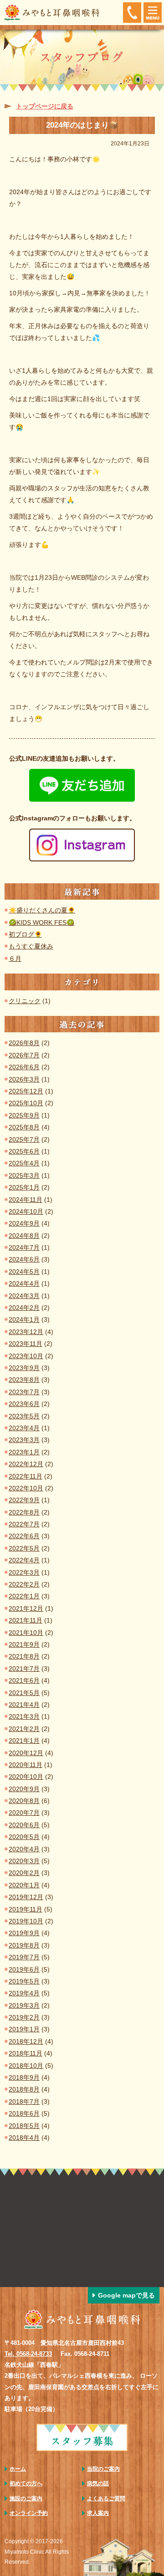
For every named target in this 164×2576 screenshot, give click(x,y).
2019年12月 (26, 1897)
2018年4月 (24, 2138)
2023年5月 (24, 1416)
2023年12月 (26, 1332)
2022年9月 (24, 1500)
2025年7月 (24, 1139)
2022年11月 (26, 1476)
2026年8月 (24, 1043)
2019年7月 (24, 1957)
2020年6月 (24, 1825)
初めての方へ (26, 2483)
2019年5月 (24, 1981)
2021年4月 (24, 1705)
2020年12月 (26, 1753)
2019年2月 (24, 2017)
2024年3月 (24, 1296)
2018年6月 (24, 2113)
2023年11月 (26, 1344)
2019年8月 (24, 1945)
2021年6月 (24, 1680)
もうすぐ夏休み (31, 946)
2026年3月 (24, 1079)
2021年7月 (24, 1669)
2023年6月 (24, 1404)
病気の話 (98, 2483)
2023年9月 (24, 1368)
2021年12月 (26, 1608)
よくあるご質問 (106, 2499)
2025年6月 (24, 1151)
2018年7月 (24, 2102)
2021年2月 (24, 1729)
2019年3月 (24, 2005)
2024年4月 (24, 1283)
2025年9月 (24, 1115)
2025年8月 (24, 1127)
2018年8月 (24, 2089)
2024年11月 (26, 1200)
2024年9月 (24, 1223)
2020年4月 (24, 1849)
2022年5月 (24, 1548)
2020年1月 (24, 1885)
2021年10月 (26, 1633)
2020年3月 (24, 1861)
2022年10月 (26, 1488)
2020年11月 (26, 1765)
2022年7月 (24, 1524)
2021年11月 (26, 1620)
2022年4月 (24, 1560)
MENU (153, 13)
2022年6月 (24, 1536)
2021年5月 (24, 1693)
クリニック (25, 1001)
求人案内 (98, 2513)
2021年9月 (24, 1644)
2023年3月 (24, 1440)
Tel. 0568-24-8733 (28, 2354)
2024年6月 (24, 1259)
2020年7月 (24, 1813)
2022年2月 (24, 1584)
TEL (132, 13)
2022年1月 (24, 1596)
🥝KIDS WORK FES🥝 (41, 922)
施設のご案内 (26, 2499)
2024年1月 (24, 1319)
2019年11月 (26, 1909)
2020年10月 (26, 1777)
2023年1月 (24, 1452)
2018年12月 (26, 2041)
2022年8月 (24, 1512)
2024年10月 (26, 1211)
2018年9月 (24, 2077)
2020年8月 (24, 1801)
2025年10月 (26, 1103)
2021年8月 (24, 1656)
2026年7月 (24, 1055)
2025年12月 (26, 1091)
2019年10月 (26, 1921)
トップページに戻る (45, 106)
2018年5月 (24, 2126)
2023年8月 (24, 1380)
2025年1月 (24, 1187)
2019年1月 (24, 2029)
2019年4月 (24, 1993)
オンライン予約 (29, 2513)
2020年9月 (24, 1789)
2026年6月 (24, 1067)
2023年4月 (24, 1428)
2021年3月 (24, 1716)
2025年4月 (24, 1163)
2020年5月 (24, 1837)
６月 (15, 958)
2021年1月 (24, 1741)
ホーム (18, 2469)
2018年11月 (26, 2053)
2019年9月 (24, 1933)
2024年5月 (24, 1272)
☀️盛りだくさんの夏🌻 (42, 910)
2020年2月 (24, 1873)
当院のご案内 (103, 2469)
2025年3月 (24, 1175)
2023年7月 (24, 1392)
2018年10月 (26, 2066)
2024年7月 (24, 1247)
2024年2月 (24, 1308)
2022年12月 (26, 1464)
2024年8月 (24, 1236)
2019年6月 (24, 1969)
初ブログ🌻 (25, 934)
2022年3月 (24, 1572)
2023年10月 (26, 1356)
